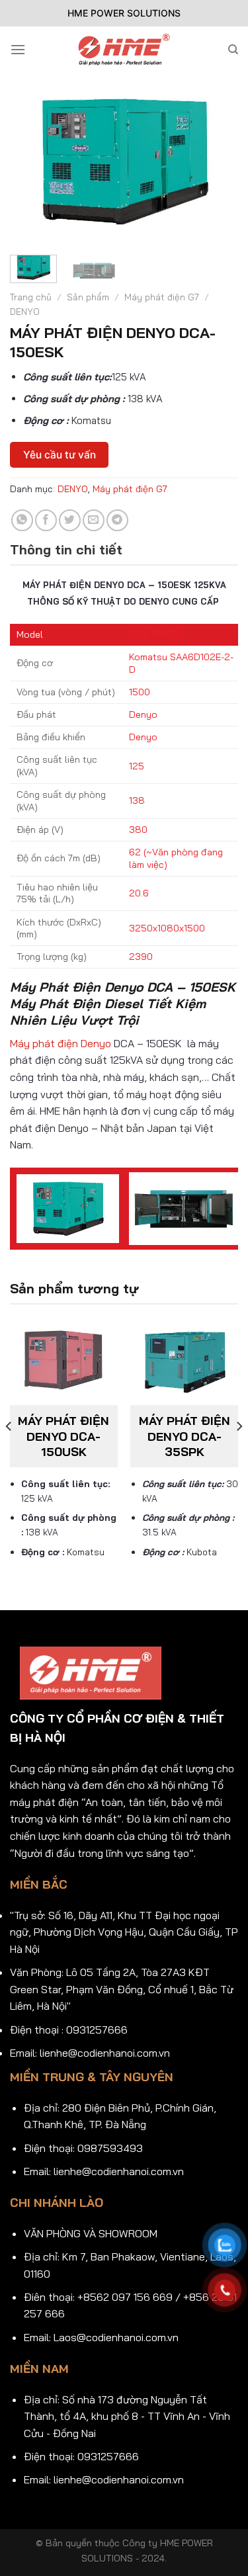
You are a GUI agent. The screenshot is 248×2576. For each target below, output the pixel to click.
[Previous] (31, 142)
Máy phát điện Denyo (61, 1043)
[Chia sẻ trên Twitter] (70, 520)
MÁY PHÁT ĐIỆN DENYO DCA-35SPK (185, 1436)
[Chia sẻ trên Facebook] (46, 520)
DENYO (25, 311)
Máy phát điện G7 (162, 297)
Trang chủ (31, 297)
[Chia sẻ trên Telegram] (117, 520)
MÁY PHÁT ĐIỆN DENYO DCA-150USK (63, 1436)
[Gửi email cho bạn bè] (94, 520)
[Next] (217, 142)
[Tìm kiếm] (233, 50)
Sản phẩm (88, 297)
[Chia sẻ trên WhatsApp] (22, 520)
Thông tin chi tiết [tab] (66, 549)
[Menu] (18, 49)
